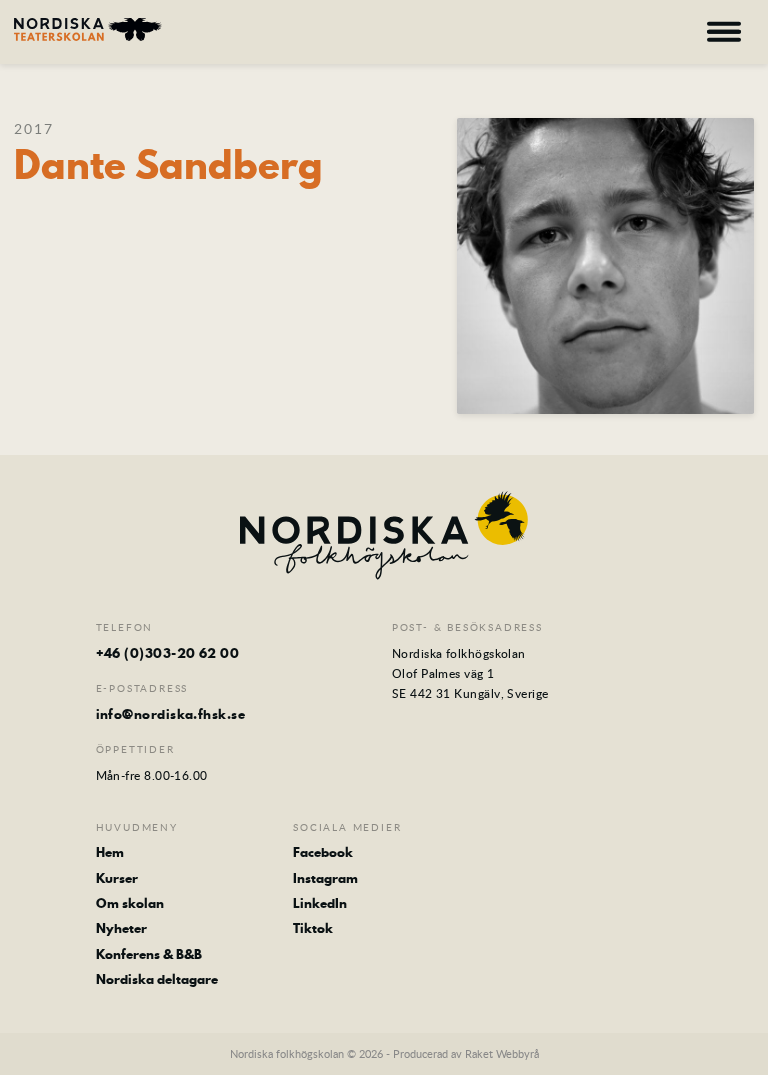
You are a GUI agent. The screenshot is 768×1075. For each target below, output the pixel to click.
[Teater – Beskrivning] (88, 29)
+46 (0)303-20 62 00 (168, 653)
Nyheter (121, 928)
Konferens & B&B (149, 954)
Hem (110, 852)
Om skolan (130, 903)
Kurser (117, 878)
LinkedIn (320, 903)
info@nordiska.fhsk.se (170, 714)
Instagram (325, 878)
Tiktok (313, 928)
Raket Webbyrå (502, 1053)
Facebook (323, 852)
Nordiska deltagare (157, 979)
